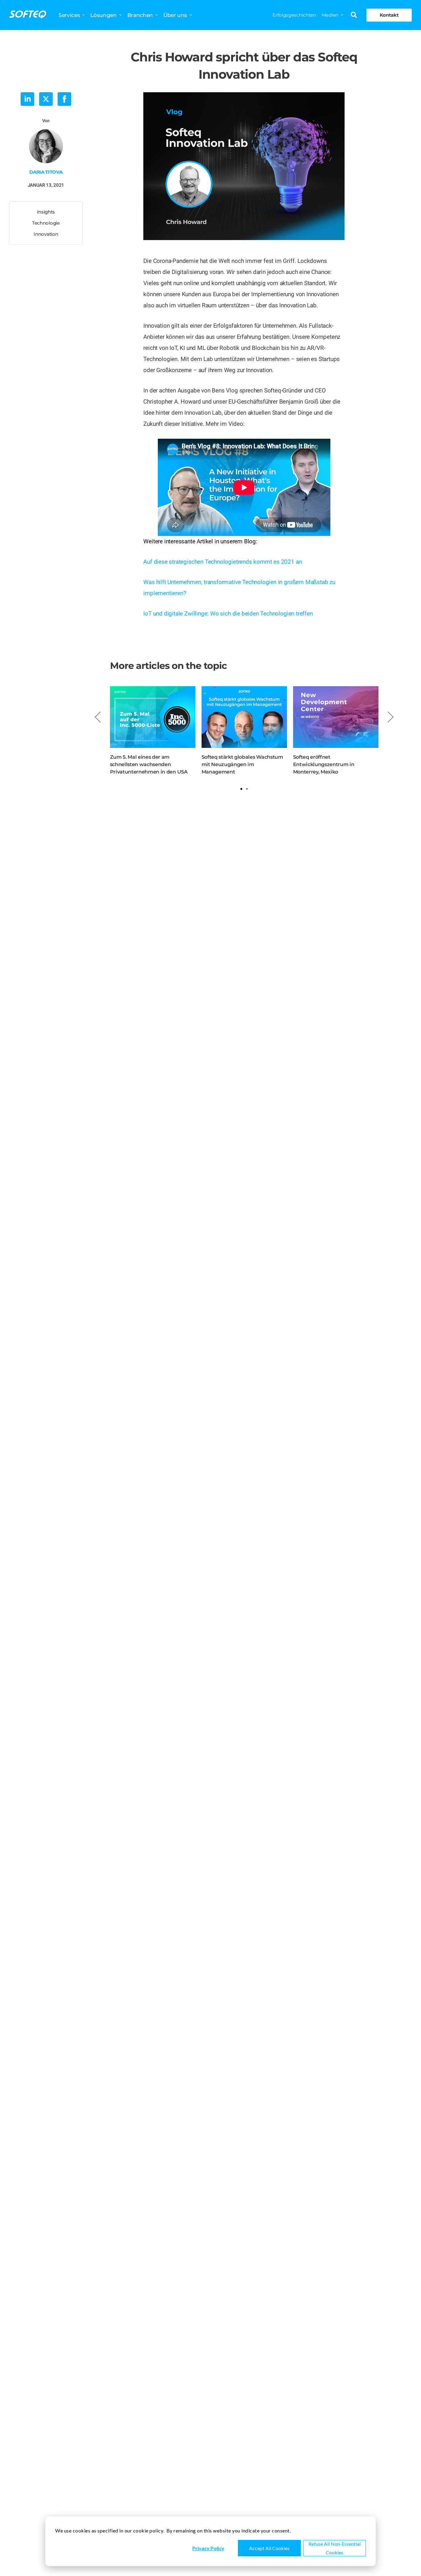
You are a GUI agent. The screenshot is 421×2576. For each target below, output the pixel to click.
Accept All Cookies (269, 2548)
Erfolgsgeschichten (294, 15)
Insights (46, 212)
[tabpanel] (153, 731)
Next (390, 717)
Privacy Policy (208, 2548)
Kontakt (389, 15)
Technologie (46, 223)
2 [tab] (247, 789)
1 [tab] (241, 789)
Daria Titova (46, 172)
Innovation (46, 234)
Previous (98, 717)
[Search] (354, 15)
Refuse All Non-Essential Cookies (335, 2548)
